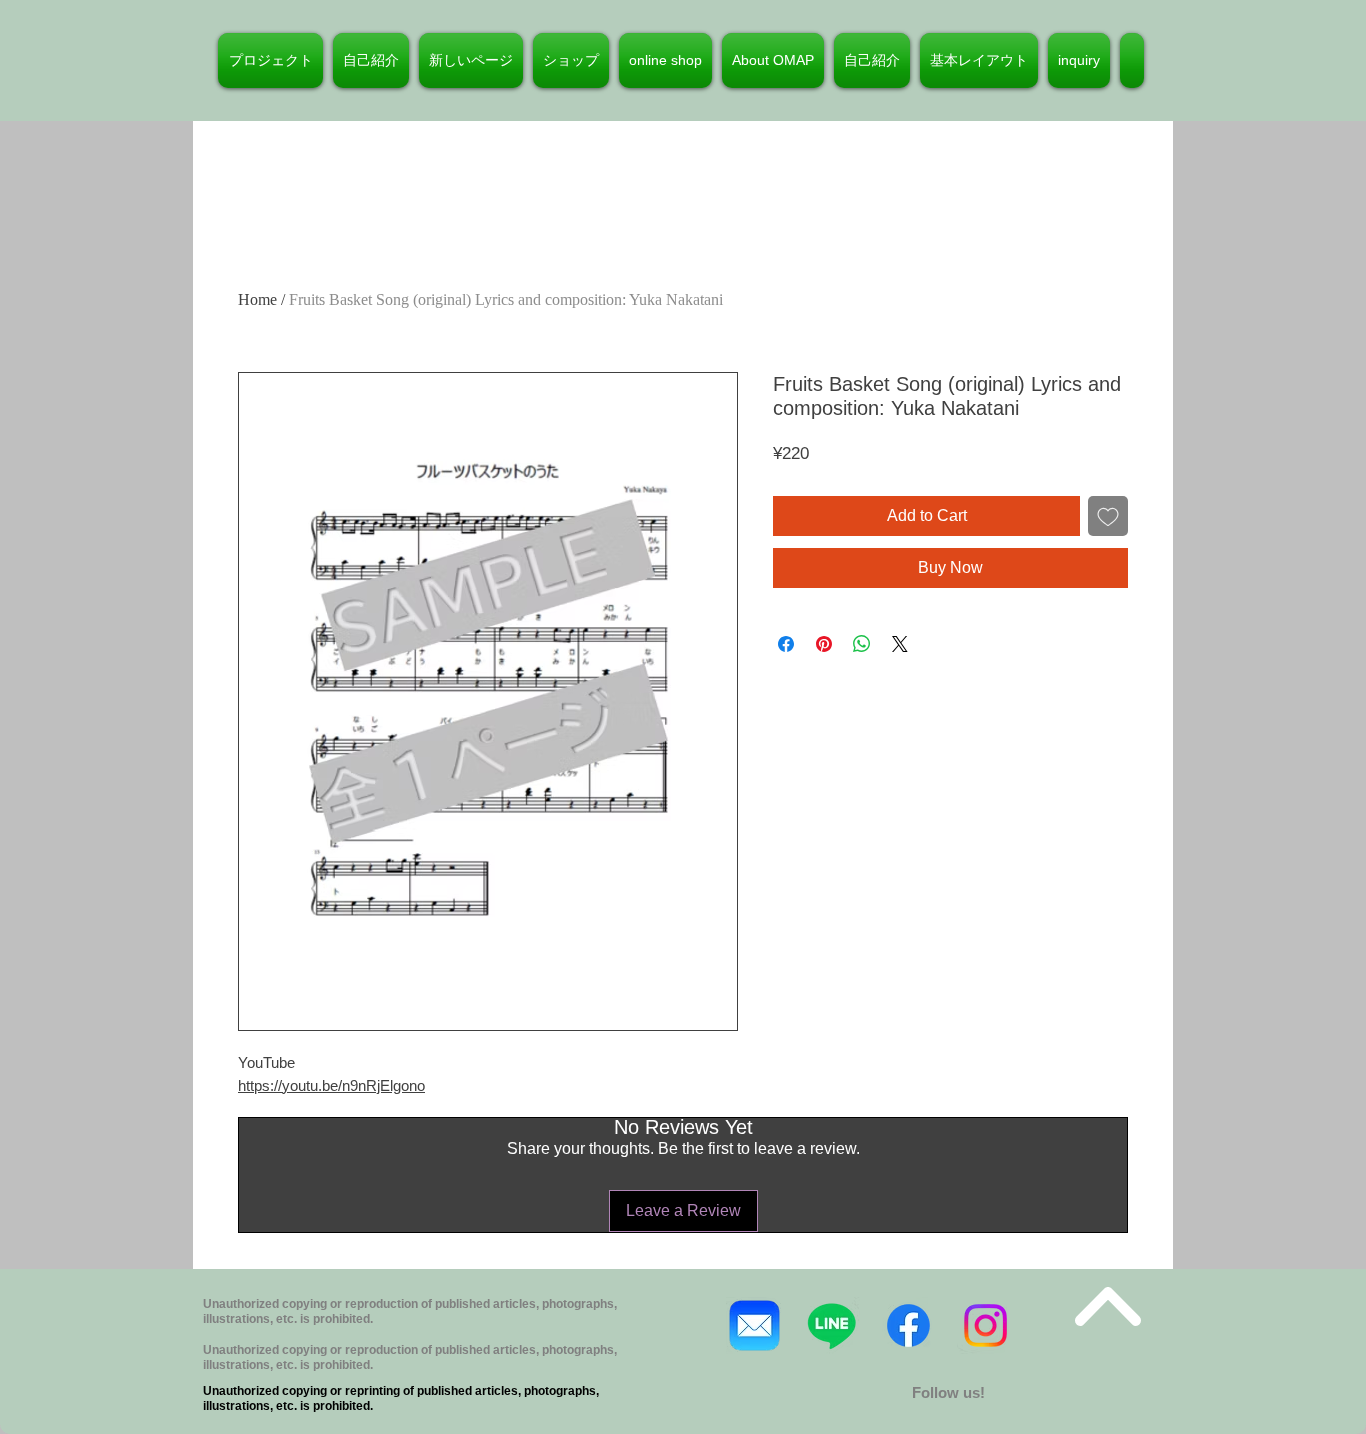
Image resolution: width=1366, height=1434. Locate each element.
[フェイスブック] (908, 1325)
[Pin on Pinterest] (824, 644)
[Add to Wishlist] (1108, 516)
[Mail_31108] (754, 1325)
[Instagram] (985, 1325)
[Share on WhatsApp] (862, 644)
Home (257, 299)
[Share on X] (900, 644)
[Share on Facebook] (786, 644)
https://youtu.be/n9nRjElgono (331, 1085)
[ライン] (831, 1325)
